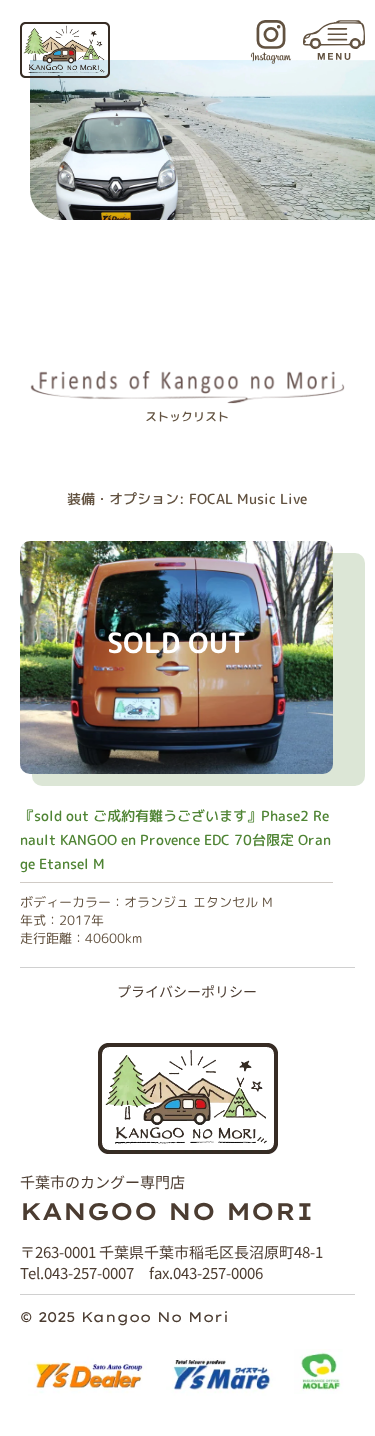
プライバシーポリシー (187, 990)
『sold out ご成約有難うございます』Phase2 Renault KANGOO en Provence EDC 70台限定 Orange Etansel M (175, 839)
